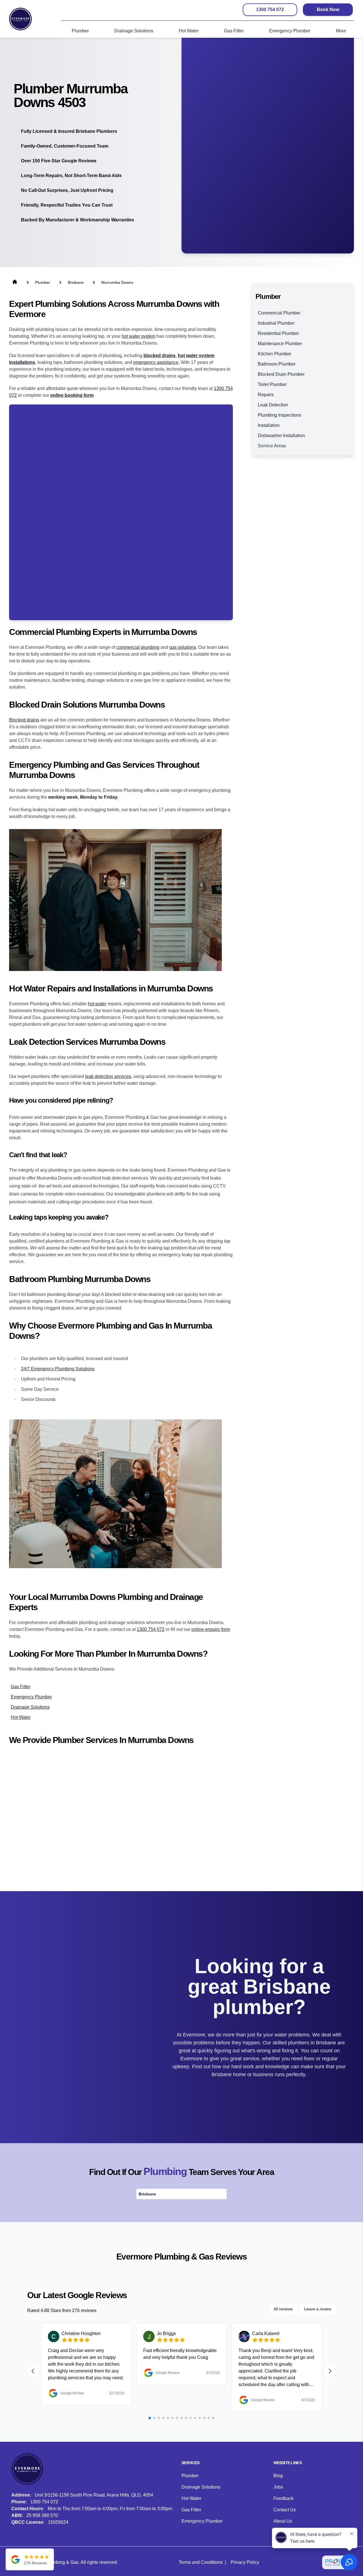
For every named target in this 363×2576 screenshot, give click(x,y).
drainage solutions (30, 1707)
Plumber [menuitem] (80, 31)
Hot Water (191, 2498)
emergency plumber (31, 1697)
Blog (278, 2476)
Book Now (328, 10)
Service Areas (272, 446)
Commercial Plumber (279, 313)
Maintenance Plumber (280, 344)
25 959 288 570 (42, 2515)
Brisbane (147, 2194)
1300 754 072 (270, 10)
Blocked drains (24, 720)
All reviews (283, 2309)
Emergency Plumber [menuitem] (290, 31)
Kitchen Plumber (275, 354)
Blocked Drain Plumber (281, 374)
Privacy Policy (245, 2562)
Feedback (283, 2498)
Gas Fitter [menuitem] (234, 31)
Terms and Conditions (201, 2562)
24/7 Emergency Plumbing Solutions (58, 1369)
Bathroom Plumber (277, 364)
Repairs (266, 395)
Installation (269, 425)
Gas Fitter (191, 2510)
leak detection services (108, 1076)
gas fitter (21, 1687)
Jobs (278, 2487)
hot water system (139, 336)
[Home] (20, 19)
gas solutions (183, 647)
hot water (97, 1004)
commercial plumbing (138, 647)
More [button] (341, 31)
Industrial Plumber (276, 323)
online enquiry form (211, 1629)
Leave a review (318, 2309)
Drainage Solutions (201, 2487)
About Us (283, 2521)
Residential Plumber (278, 333)
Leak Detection (273, 405)
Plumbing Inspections (279, 415)
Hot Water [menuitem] (189, 31)
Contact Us (285, 2510)
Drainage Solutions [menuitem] (134, 31)
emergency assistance (156, 362)
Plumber (190, 2476)
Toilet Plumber (272, 384)
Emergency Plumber (202, 2521)
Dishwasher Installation (281, 436)
